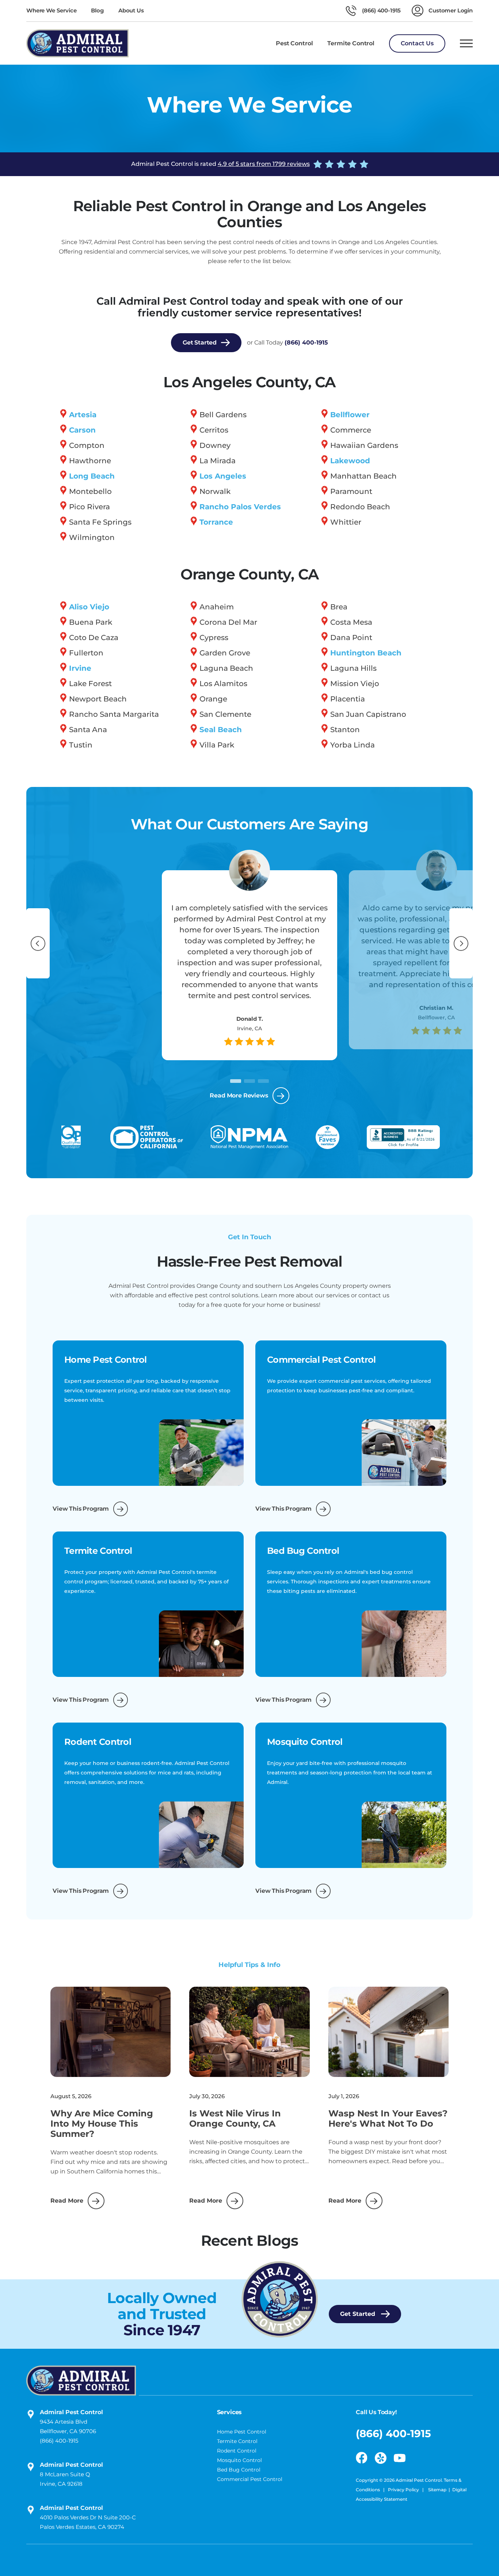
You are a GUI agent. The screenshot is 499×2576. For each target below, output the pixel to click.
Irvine (80, 668)
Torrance (216, 522)
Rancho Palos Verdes (240, 507)
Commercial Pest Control (250, 2479)
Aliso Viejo (89, 607)
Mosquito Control (239, 2460)
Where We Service (51, 10)
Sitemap (437, 2490)
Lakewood (350, 461)
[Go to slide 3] (263, 1081)
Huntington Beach (366, 653)
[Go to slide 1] (236, 1081)
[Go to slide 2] (249, 1081)
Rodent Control (237, 2451)
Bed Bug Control (239, 2470)
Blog (97, 10)
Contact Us (417, 43)
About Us (131, 10)
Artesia (83, 415)
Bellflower (350, 415)
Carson (82, 430)
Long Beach (92, 476)
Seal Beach (221, 730)
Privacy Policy (404, 2490)
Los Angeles (223, 476)
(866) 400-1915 (306, 343)
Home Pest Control (242, 2432)
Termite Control (237, 2441)
